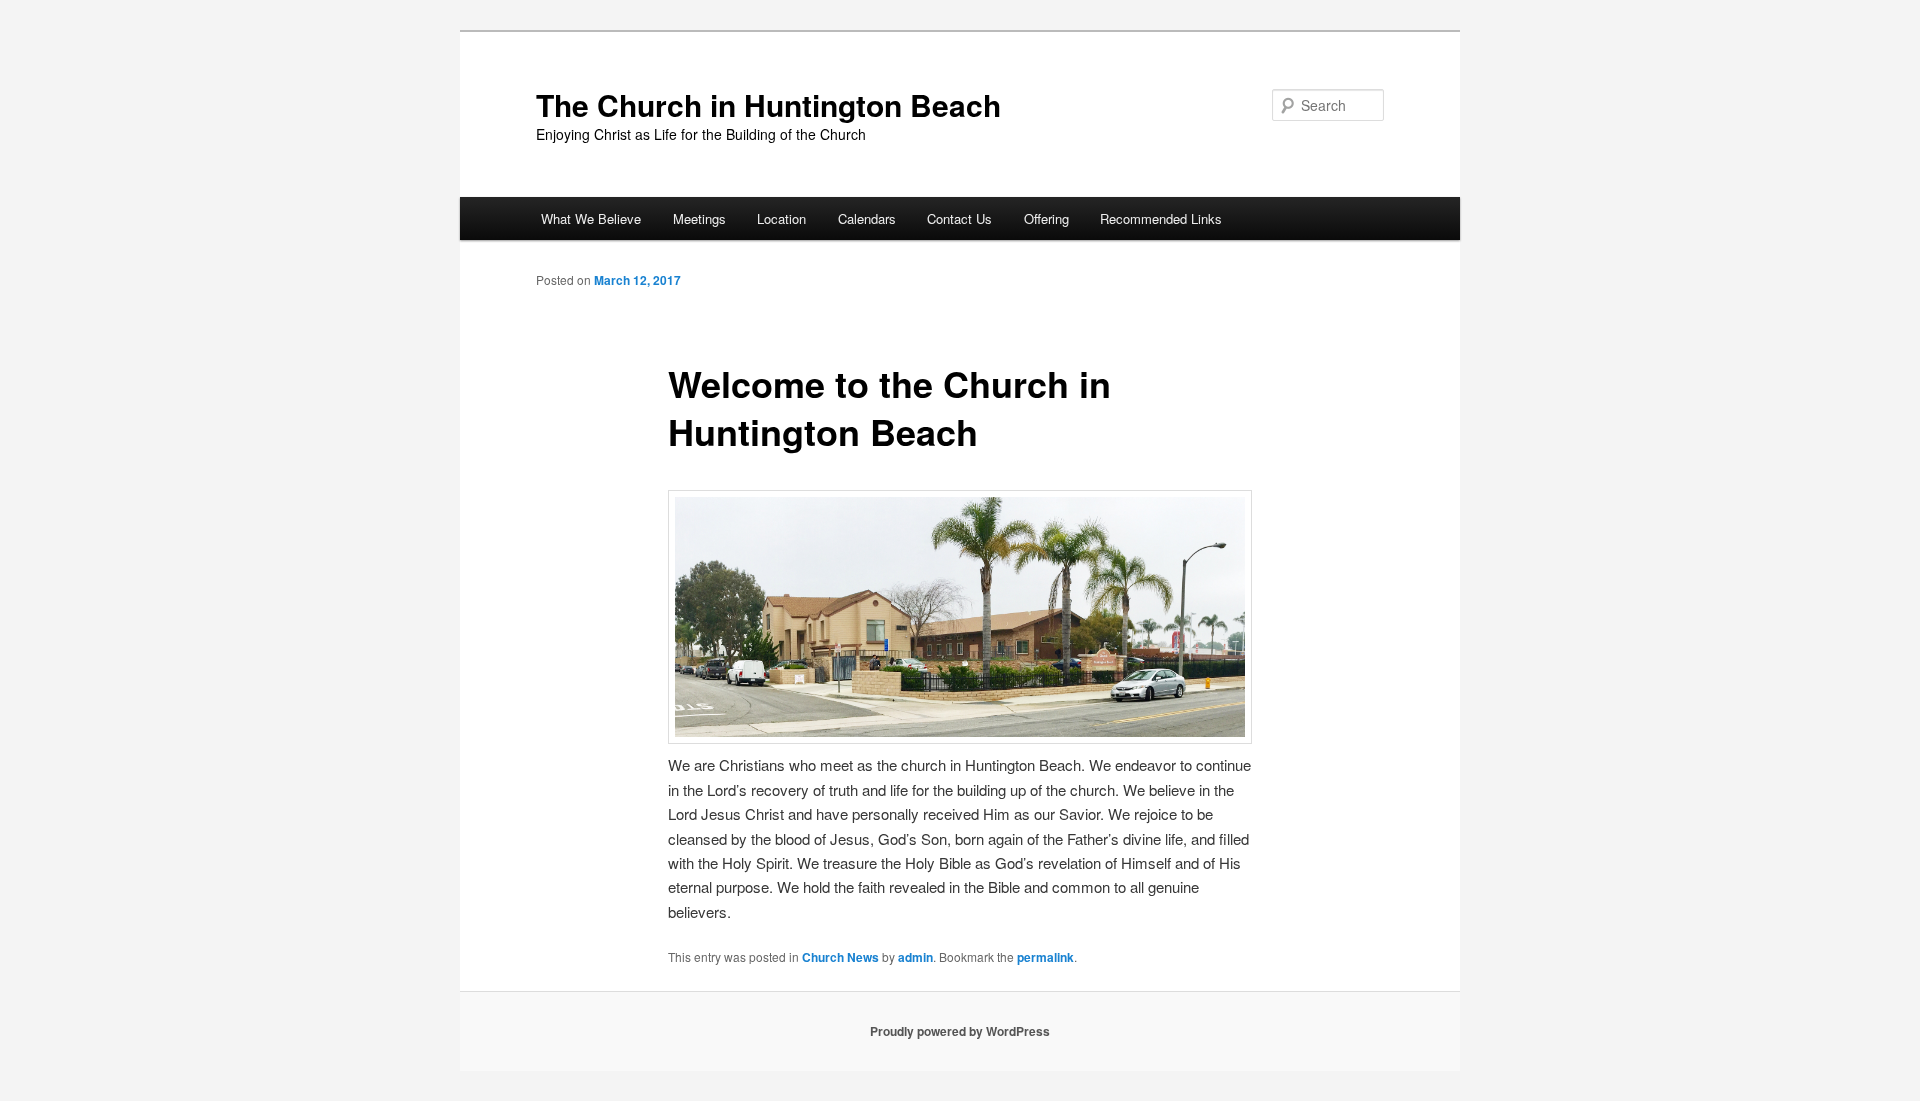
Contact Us (959, 218)
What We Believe (591, 218)
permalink (1045, 957)
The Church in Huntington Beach (768, 104)
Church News (840, 957)
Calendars (867, 218)
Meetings (699, 218)
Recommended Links (1161, 218)
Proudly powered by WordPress (960, 1031)
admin (915, 957)
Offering (1046, 218)
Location (781, 218)
